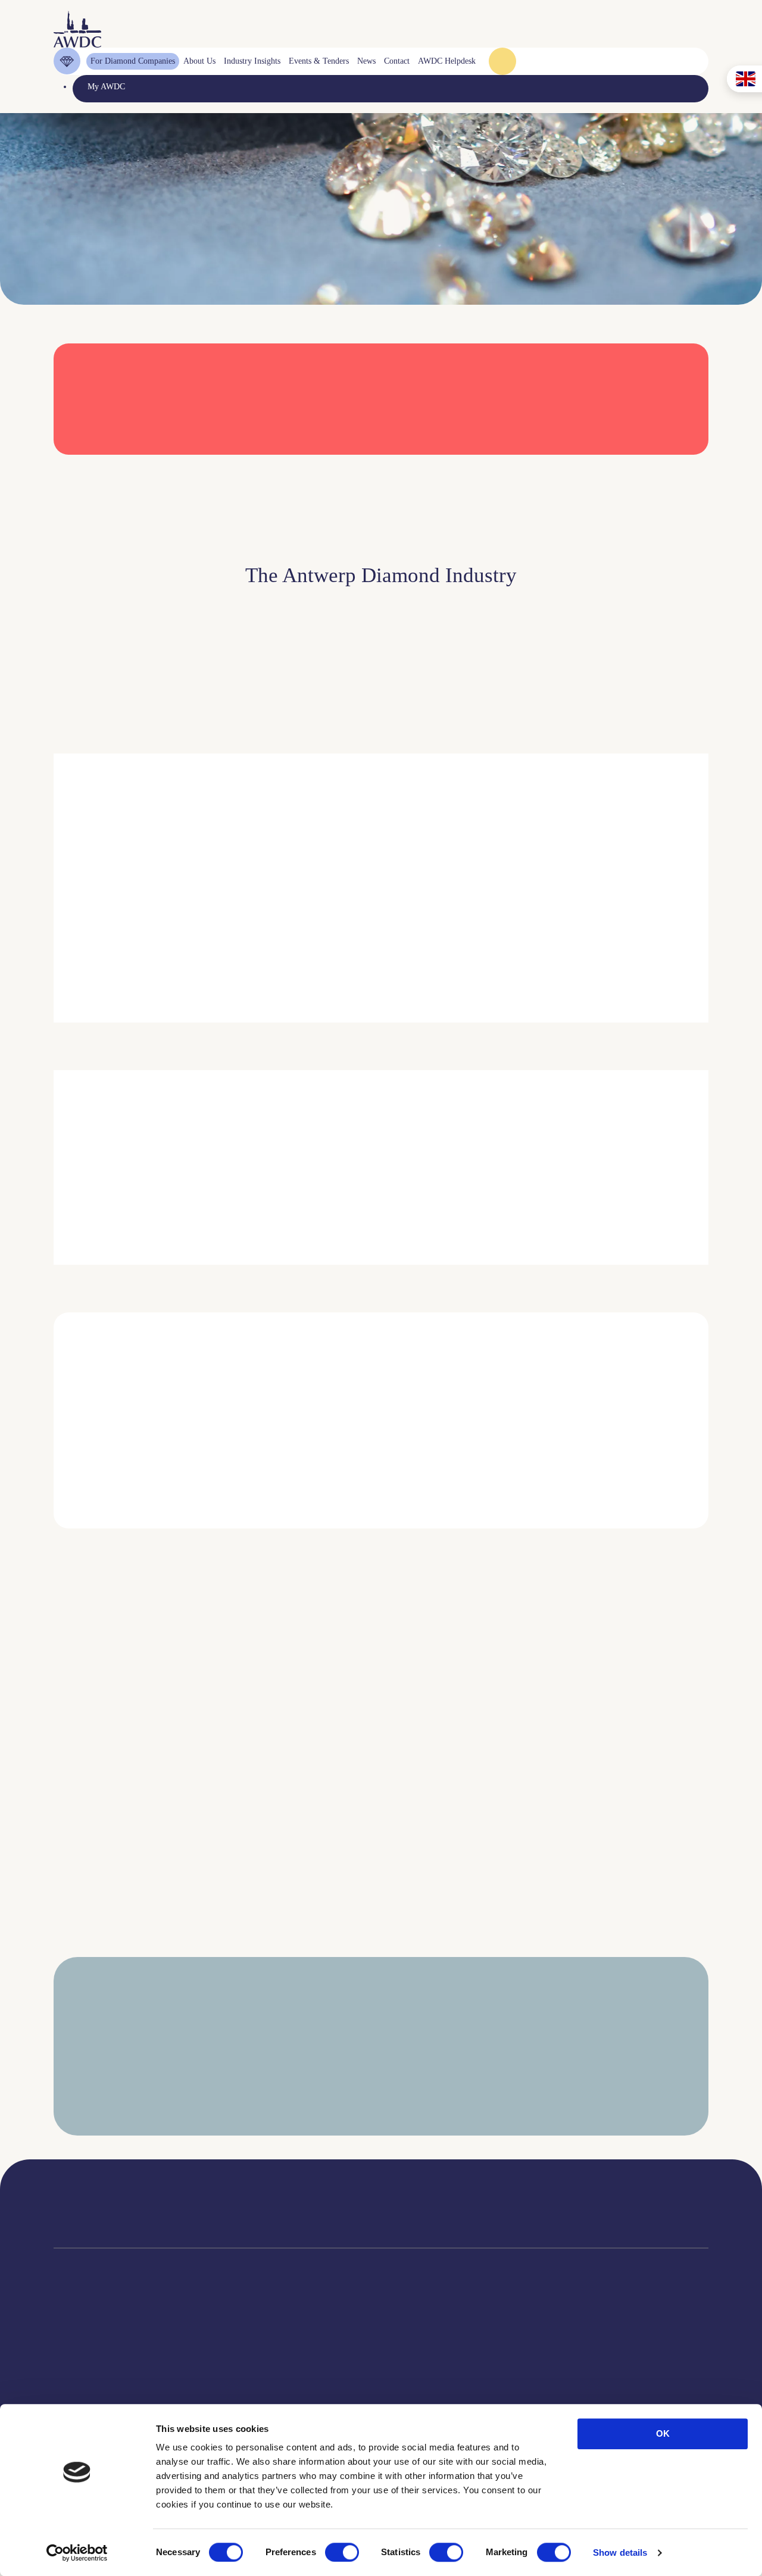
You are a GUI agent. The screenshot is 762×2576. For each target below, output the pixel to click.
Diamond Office (81, 2376)
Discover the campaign (71, 1193)
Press (426, 2391)
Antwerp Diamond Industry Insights (644, 951)
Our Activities (217, 2376)
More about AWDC (512, 951)
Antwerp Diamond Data (334, 2361)
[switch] (342, 2552)
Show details (620, 2552)
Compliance (74, 2361)
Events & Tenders (447, 2361)
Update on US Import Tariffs (588, 471)
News (427, 2376)
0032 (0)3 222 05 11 (488, 2201)
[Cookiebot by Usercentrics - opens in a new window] (77, 2553)
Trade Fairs (73, 2391)
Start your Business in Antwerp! (600, 1545)
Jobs (201, 2391)
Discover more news (381, 1957)
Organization (215, 2361)
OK (663, 2433)
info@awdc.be (477, 2213)
